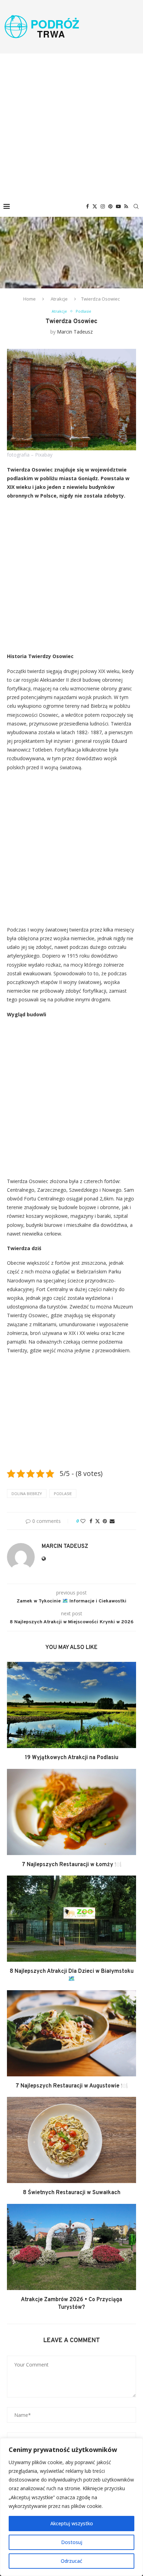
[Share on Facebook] (91, 1521)
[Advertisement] (71, 125)
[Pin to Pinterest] (105, 1521)
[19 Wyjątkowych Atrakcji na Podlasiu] (71, 1705)
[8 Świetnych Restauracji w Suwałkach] (71, 2140)
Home (30, 299)
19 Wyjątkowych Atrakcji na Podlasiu (72, 1758)
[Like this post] (83, 1521)
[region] (71, 2507)
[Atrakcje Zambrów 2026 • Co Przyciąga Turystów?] (71, 2247)
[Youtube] (118, 206)
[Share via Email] (112, 1521)
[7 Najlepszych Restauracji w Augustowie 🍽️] (71, 2033)
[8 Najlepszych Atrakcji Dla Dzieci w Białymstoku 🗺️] (71, 1919)
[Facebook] (87, 206)
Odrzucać (71, 2561)
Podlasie (63, 1494)
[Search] (136, 206)
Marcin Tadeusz (75, 332)
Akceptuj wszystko (72, 2523)
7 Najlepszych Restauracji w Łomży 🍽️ (72, 1865)
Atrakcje (59, 299)
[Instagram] (103, 206)
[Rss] (126, 206)
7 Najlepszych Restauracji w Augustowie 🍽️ (72, 2086)
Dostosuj (72, 2542)
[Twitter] (95, 206)
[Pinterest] (110, 206)
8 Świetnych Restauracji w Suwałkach (72, 2193)
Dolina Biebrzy (27, 1494)
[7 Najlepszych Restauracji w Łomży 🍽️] (71, 1812)
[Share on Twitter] (98, 1521)
